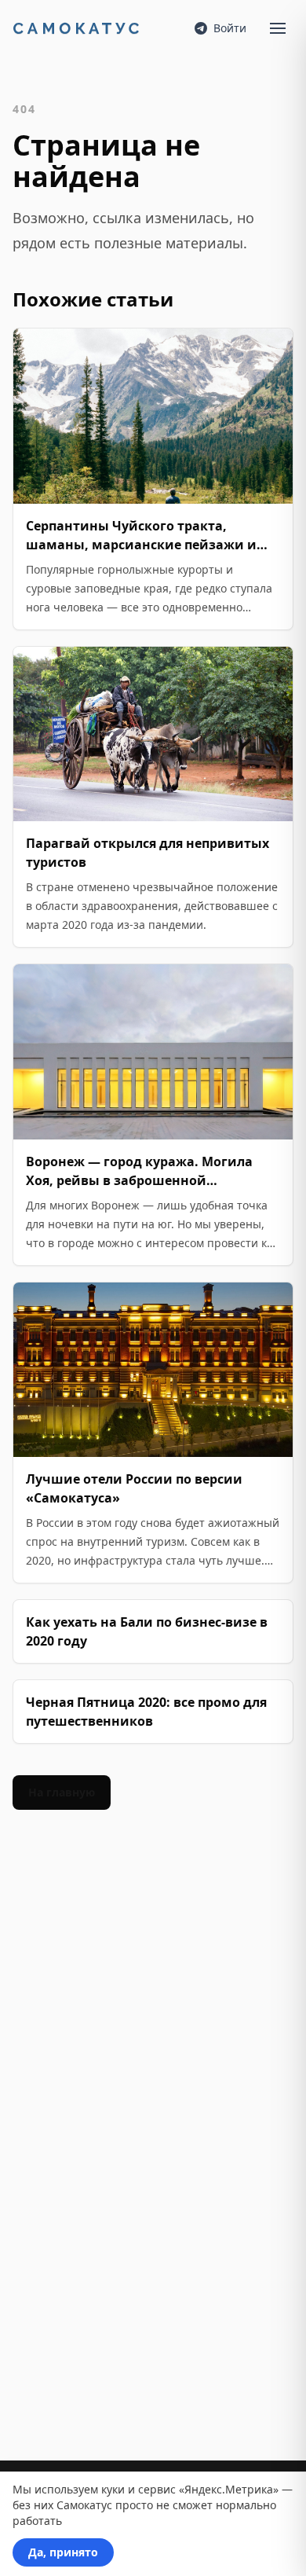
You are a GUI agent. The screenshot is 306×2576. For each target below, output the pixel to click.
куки (113, 2489)
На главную (62, 1792)
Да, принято (63, 2552)
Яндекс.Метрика (229, 2489)
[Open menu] (278, 28)
